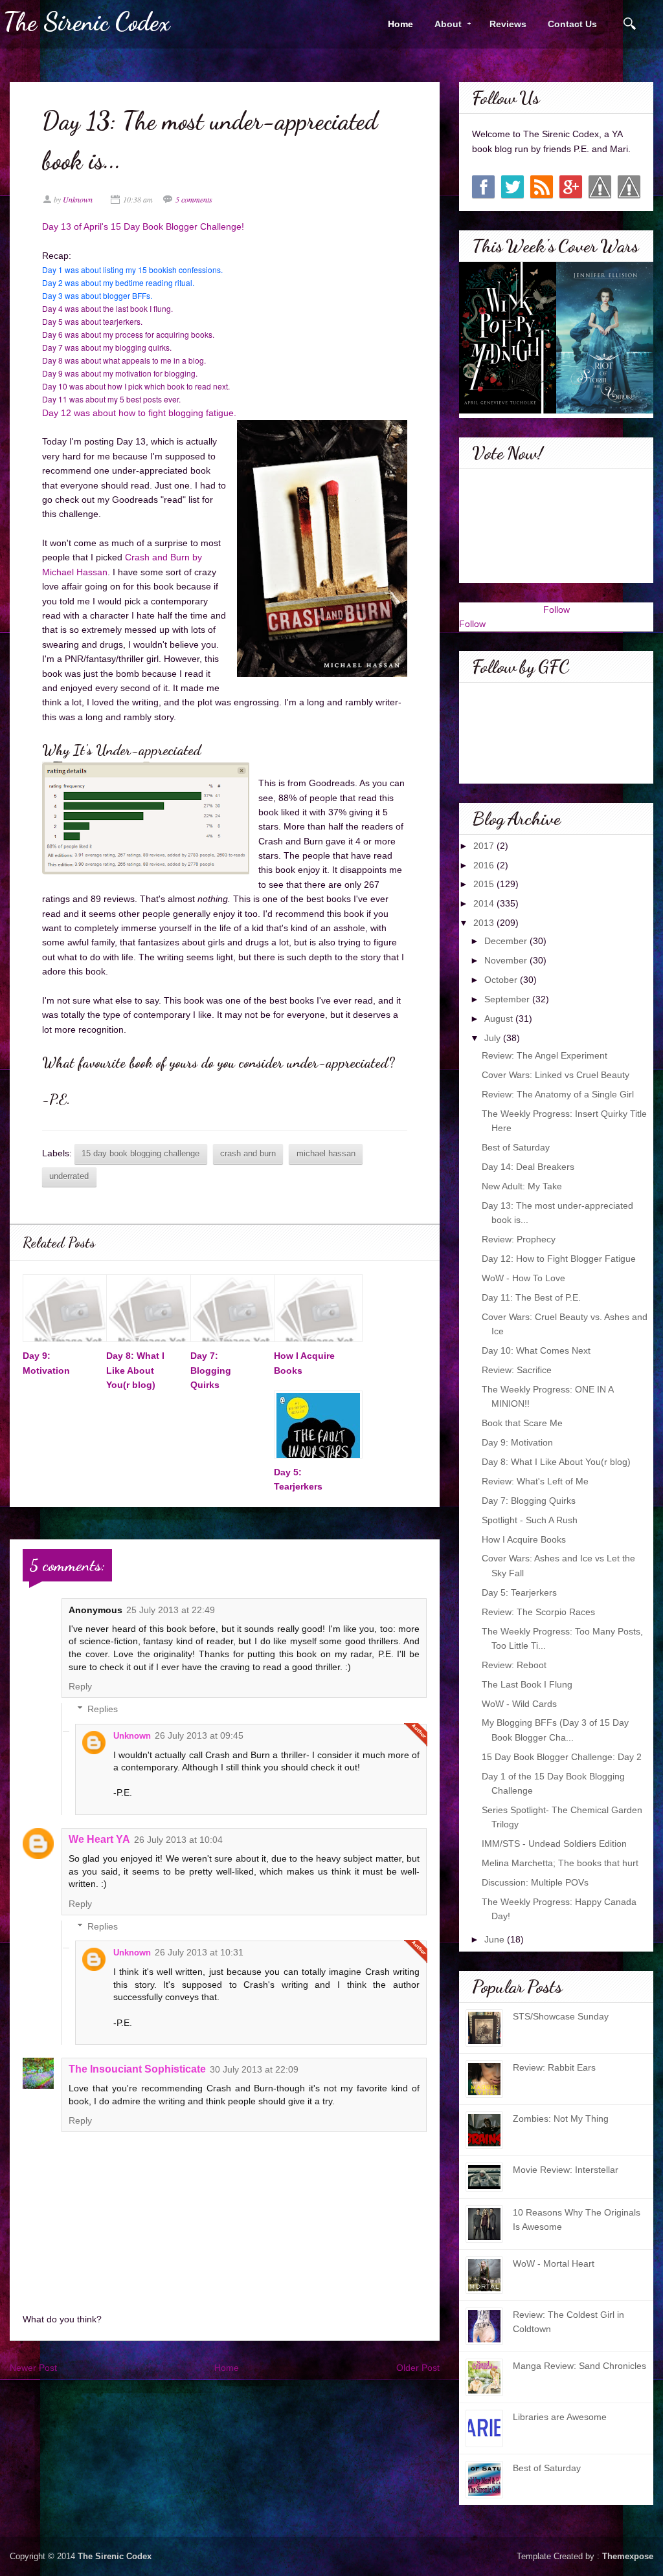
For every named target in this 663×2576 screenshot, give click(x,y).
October (502, 980)
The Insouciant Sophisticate (137, 2069)
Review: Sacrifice (517, 1370)
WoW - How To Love (523, 1278)
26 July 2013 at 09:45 (199, 1735)
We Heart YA (99, 1839)
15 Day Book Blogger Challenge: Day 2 (562, 1757)
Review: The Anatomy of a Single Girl (558, 1094)
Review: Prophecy (519, 1239)
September (508, 999)
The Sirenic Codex (87, 22)
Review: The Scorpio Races (538, 1612)
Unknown (132, 1736)
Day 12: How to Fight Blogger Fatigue (559, 1259)
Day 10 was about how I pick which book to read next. (136, 386)
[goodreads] (600, 187)
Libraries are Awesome (560, 2417)
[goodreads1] (629, 187)
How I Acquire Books (524, 1539)
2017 (485, 846)
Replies (103, 1710)
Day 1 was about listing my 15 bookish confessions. (132, 270)
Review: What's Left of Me (535, 1481)
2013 (485, 923)
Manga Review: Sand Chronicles (579, 2366)
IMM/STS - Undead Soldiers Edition (554, 1844)
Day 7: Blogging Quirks (211, 1370)
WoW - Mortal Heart (554, 2263)
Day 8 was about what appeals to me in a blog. (124, 360)
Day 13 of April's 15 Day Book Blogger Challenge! (144, 226)
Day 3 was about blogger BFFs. (97, 295)
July (494, 1038)
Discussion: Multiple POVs (535, 1882)
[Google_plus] (571, 187)
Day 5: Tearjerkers (519, 1592)
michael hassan (326, 1154)
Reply (80, 1686)
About (444, 24)
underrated (69, 1176)
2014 (485, 903)
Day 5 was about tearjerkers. (92, 321)
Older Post (418, 2368)
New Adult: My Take (522, 1186)
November (507, 960)
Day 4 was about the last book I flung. (107, 308)
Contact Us (572, 24)
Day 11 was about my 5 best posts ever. (112, 399)
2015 (485, 884)
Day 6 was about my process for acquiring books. (129, 334)
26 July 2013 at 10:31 (199, 1952)
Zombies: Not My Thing (561, 2119)
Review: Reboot (514, 1665)
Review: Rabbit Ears (554, 2067)
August (500, 1018)
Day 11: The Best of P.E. (531, 1297)
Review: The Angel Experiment (545, 1055)
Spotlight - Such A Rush (530, 1520)
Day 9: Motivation (517, 1442)
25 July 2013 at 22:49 (171, 1610)
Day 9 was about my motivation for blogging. (121, 373)
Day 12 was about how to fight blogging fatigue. (139, 413)
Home (400, 24)
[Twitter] (512, 187)
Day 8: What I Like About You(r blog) (135, 1370)
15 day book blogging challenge (140, 1154)
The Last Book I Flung (527, 1684)
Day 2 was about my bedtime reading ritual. (118, 282)
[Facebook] (483, 187)
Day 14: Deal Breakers (528, 1167)
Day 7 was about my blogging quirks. (108, 347)
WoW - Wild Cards (519, 1704)
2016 (485, 865)
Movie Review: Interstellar (566, 2170)
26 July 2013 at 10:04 (178, 1840)
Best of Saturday (516, 1147)
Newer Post (33, 2368)
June (496, 1939)
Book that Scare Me (522, 1423)
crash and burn (248, 1154)
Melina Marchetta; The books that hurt (560, 1863)
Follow (556, 610)
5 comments (194, 199)
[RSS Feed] (542, 187)
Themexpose (628, 2557)
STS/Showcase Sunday (561, 2016)
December (507, 941)
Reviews (508, 24)
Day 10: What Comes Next (536, 1350)
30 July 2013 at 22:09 (254, 2069)
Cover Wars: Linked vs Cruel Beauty (556, 1075)
